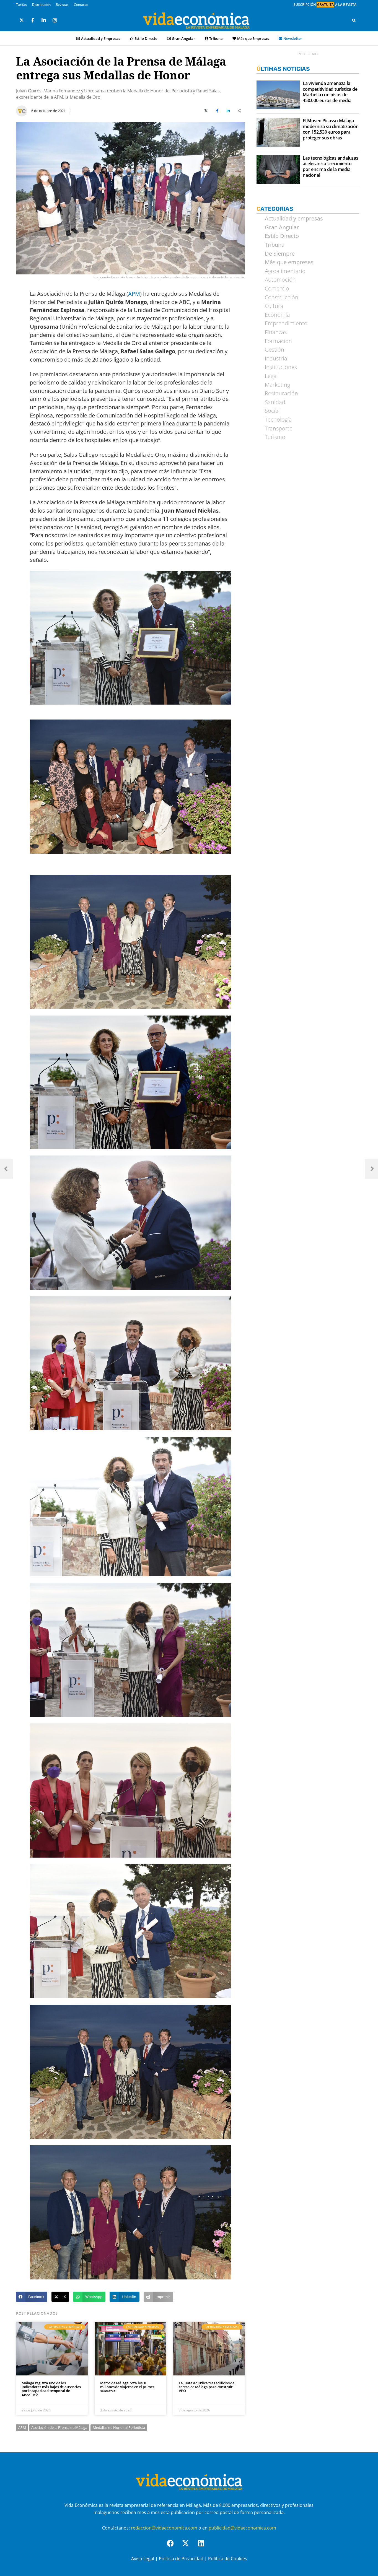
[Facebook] (174, 2547)
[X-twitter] (189, 2547)
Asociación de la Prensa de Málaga (59, 2427)
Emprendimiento (286, 323)
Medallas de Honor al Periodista (119, 2427)
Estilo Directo (146, 38)
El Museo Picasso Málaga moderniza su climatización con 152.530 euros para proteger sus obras (331, 129)
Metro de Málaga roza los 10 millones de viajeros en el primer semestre (127, 2387)
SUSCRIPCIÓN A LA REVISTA (325, 5)
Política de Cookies (228, 2559)
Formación (278, 341)
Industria (276, 359)
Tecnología (278, 420)
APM (134, 294)
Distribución (41, 5)
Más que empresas (289, 262)
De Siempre (280, 254)
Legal (271, 376)
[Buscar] (354, 20)
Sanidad (275, 402)
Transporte (279, 429)
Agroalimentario (285, 271)
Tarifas (21, 5)
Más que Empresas (253, 38)
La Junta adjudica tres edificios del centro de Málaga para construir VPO (207, 2387)
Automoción (280, 280)
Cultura (274, 306)
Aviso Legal (143, 2559)
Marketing (277, 385)
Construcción (282, 297)
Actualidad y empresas (294, 219)
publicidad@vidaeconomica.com (242, 2528)
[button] (32, 2297)
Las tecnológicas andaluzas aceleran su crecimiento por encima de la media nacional (331, 167)
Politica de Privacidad (181, 2559)
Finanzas (276, 332)
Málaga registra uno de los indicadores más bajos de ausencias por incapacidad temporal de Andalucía (51, 2389)
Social (272, 411)
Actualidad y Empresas (101, 38)
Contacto (81, 5)
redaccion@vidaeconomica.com (164, 2528)
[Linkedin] (204, 2547)
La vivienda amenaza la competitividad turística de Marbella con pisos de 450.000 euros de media (330, 92)
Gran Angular (183, 38)
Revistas (62, 5)
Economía (277, 315)
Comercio (277, 289)
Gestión (275, 350)
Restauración (281, 393)
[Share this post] (239, 111)
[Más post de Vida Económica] (22, 109)
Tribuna (216, 38)
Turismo (275, 437)
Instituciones (281, 367)
